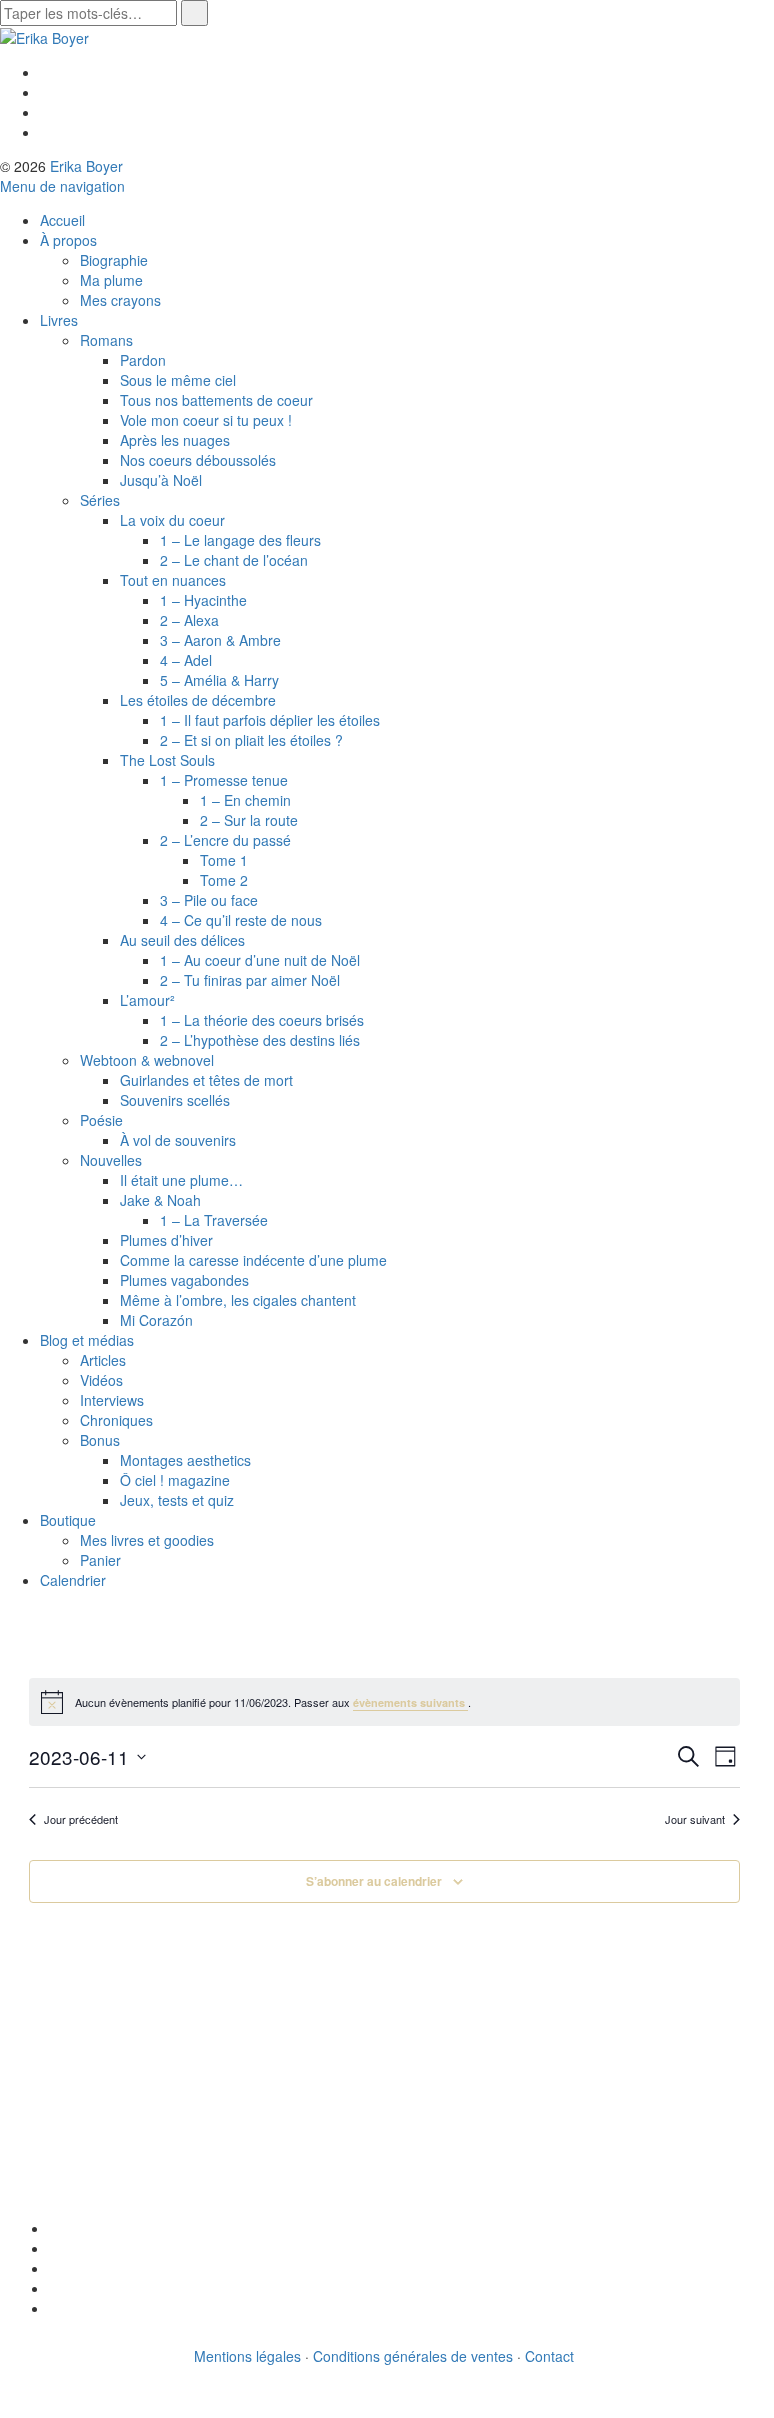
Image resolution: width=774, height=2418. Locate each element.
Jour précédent (81, 1819)
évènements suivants (410, 1702)
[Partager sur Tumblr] (54, 2308)
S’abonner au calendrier (374, 1881)
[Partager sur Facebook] (54, 2228)
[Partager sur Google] (54, 2268)
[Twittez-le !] (54, 2248)
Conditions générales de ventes (413, 2356)
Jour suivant (695, 1819)
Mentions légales (247, 2356)
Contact (549, 2356)
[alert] (384, 1702)
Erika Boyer (86, 166)
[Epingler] (54, 2288)
